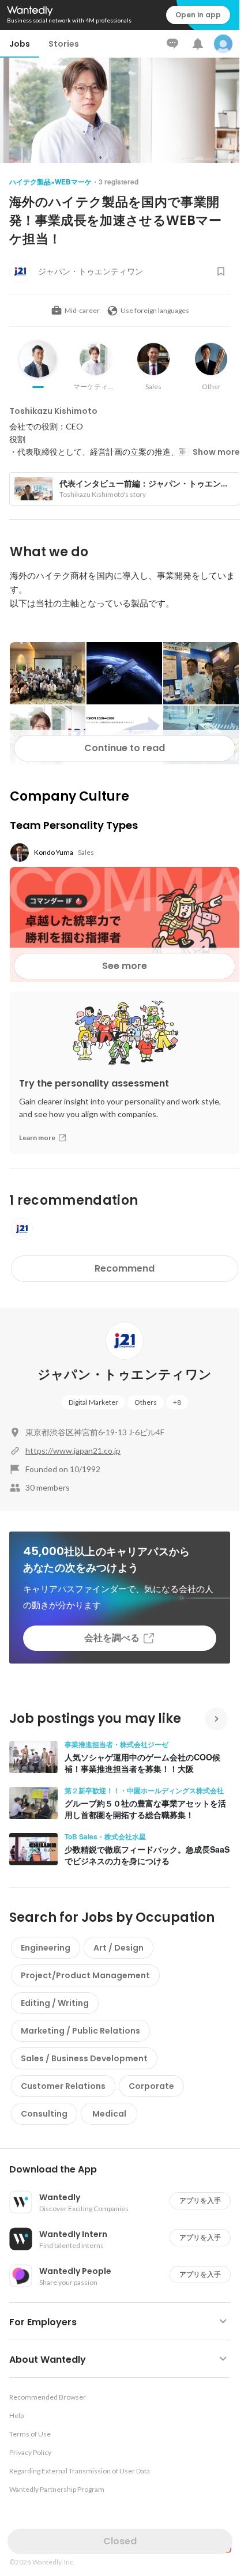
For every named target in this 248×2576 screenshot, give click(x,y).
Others (146, 1402)
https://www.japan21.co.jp (73, 1451)
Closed (120, 2541)
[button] (124, 2170)
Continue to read (125, 748)
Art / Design (119, 1948)
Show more (216, 452)
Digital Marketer (93, 1402)
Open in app (198, 15)
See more (125, 966)
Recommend (125, 1268)
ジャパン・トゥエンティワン (125, 1374)
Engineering (46, 1948)
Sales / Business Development (84, 2058)
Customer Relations (63, 2086)
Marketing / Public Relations (80, 2031)
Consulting (44, 2114)
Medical (109, 2114)
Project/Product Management (85, 1975)
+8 (177, 1402)
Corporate (151, 2086)
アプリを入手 (200, 2200)
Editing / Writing (55, 2003)
